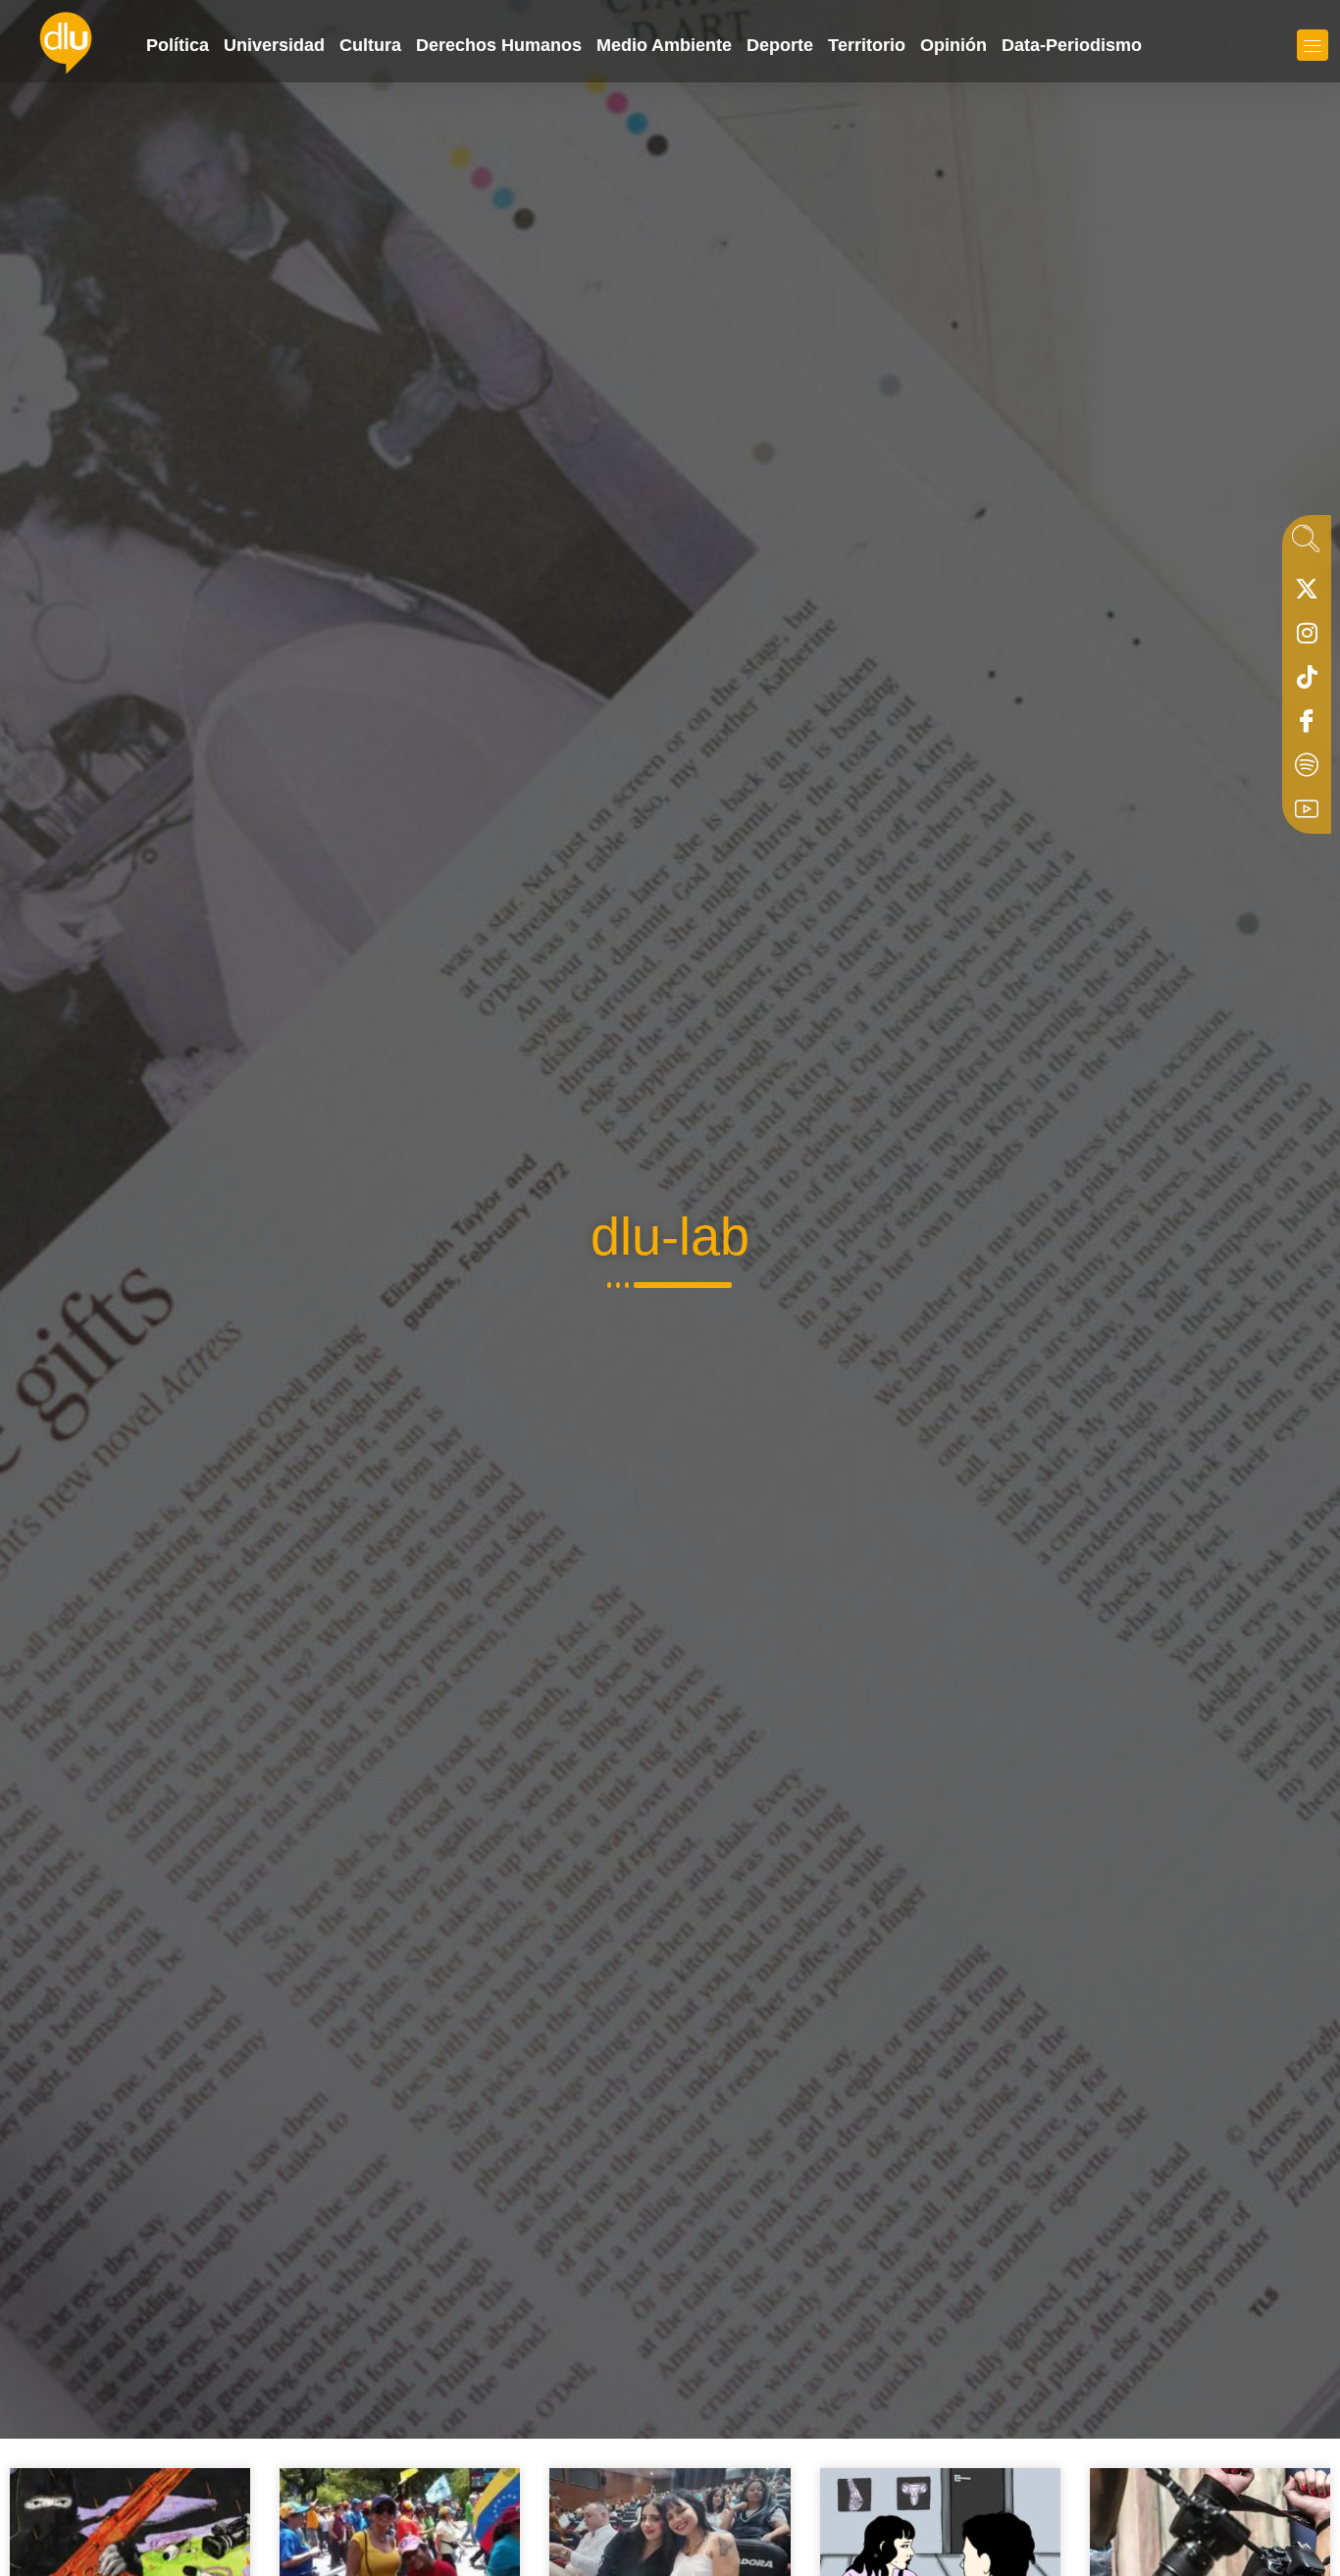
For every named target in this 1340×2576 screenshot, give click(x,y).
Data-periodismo (1072, 45)
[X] (1307, 593)
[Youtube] (1307, 814)
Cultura (370, 45)
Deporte (780, 45)
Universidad (274, 45)
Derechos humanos (499, 45)
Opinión (953, 45)
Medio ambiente (664, 45)
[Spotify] (1307, 770)
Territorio (867, 45)
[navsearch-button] (1306, 544)
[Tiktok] (1307, 682)
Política (178, 45)
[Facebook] (1307, 726)
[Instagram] (1307, 638)
